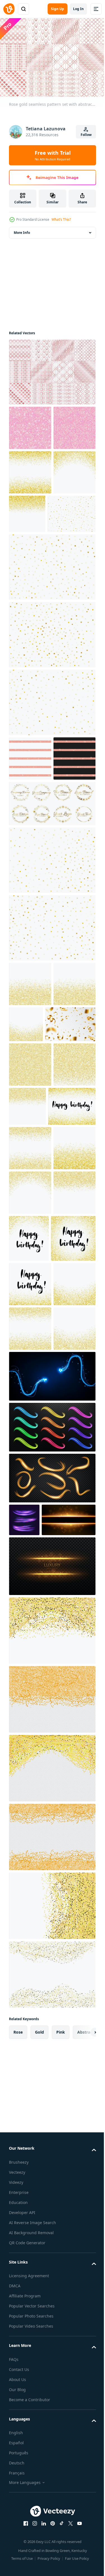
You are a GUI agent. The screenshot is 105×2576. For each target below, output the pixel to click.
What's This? (61, 219)
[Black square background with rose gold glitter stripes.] (30, 889)
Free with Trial (53, 155)
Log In (78, 9)
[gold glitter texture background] (30, 514)
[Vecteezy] (9, 9)
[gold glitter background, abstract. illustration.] (52, 2063)
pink (61, 2465)
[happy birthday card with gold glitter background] (33, 1326)
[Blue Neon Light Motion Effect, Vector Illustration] (52, 1776)
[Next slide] (83, 2465)
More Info (22, 230)
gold (39, 2465)
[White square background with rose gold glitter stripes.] (30, 844)
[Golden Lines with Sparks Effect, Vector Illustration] (52, 1999)
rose (18, 2465)
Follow (86, 135)
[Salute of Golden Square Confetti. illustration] (33, 600)
